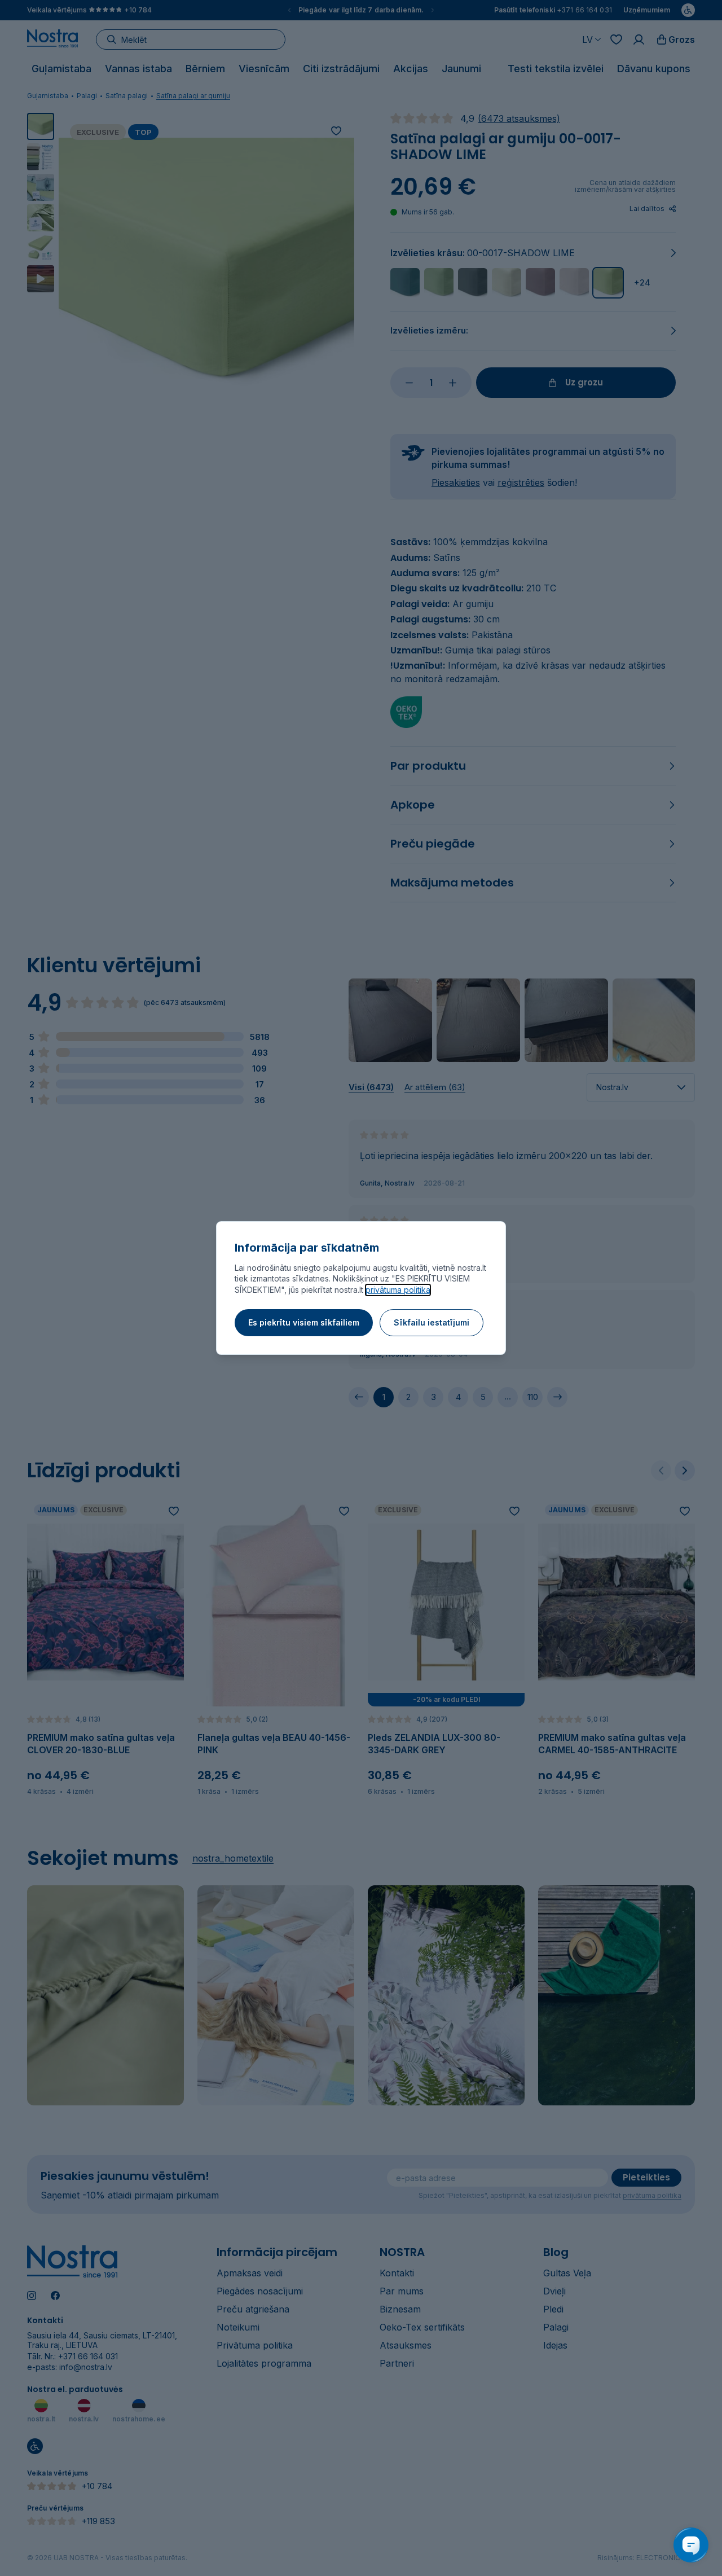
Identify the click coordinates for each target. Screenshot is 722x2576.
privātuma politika (398, 1290)
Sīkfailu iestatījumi (432, 1322)
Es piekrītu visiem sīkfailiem (304, 1322)
